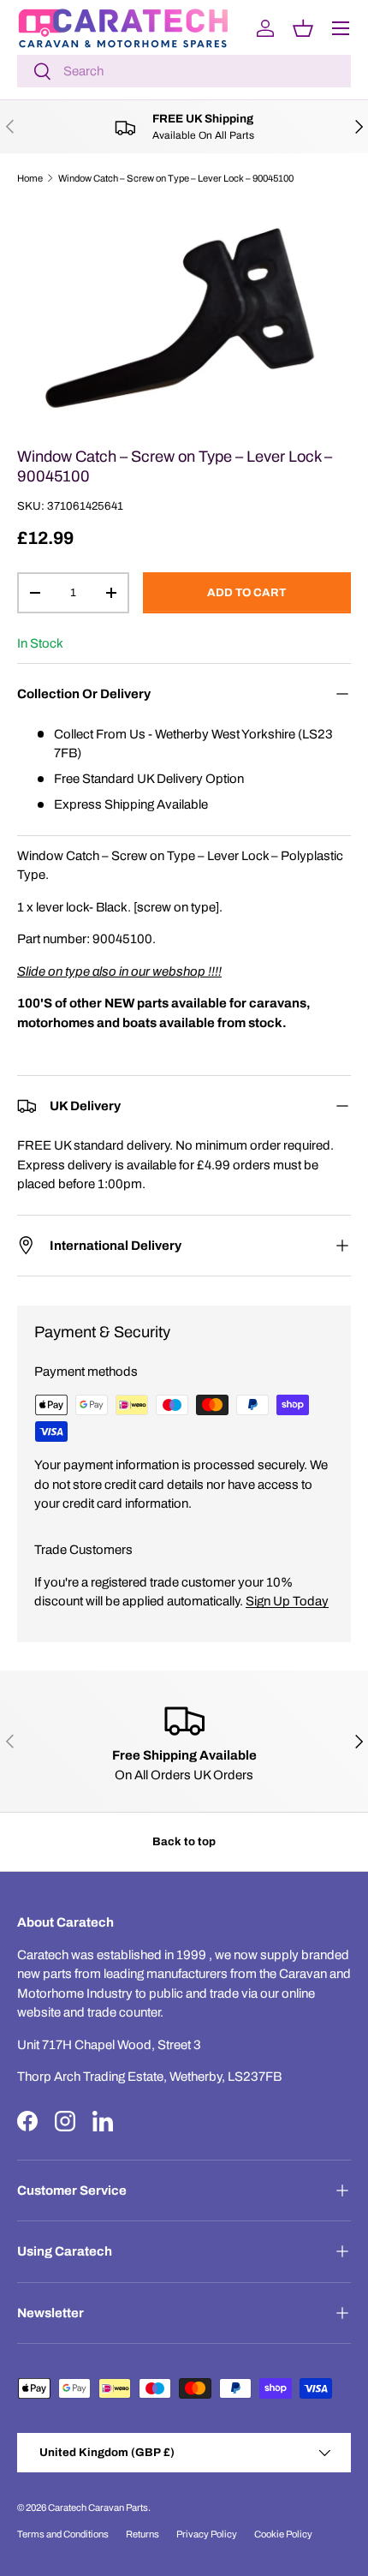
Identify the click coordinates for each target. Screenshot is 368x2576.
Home (30, 178)
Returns (142, 2534)
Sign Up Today (287, 1601)
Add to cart (246, 592)
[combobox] (184, 71)
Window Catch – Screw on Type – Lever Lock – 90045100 (176, 178)
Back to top (184, 1841)
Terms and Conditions (63, 2534)
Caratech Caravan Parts (98, 2507)
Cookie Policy (283, 2534)
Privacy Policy (207, 2534)
